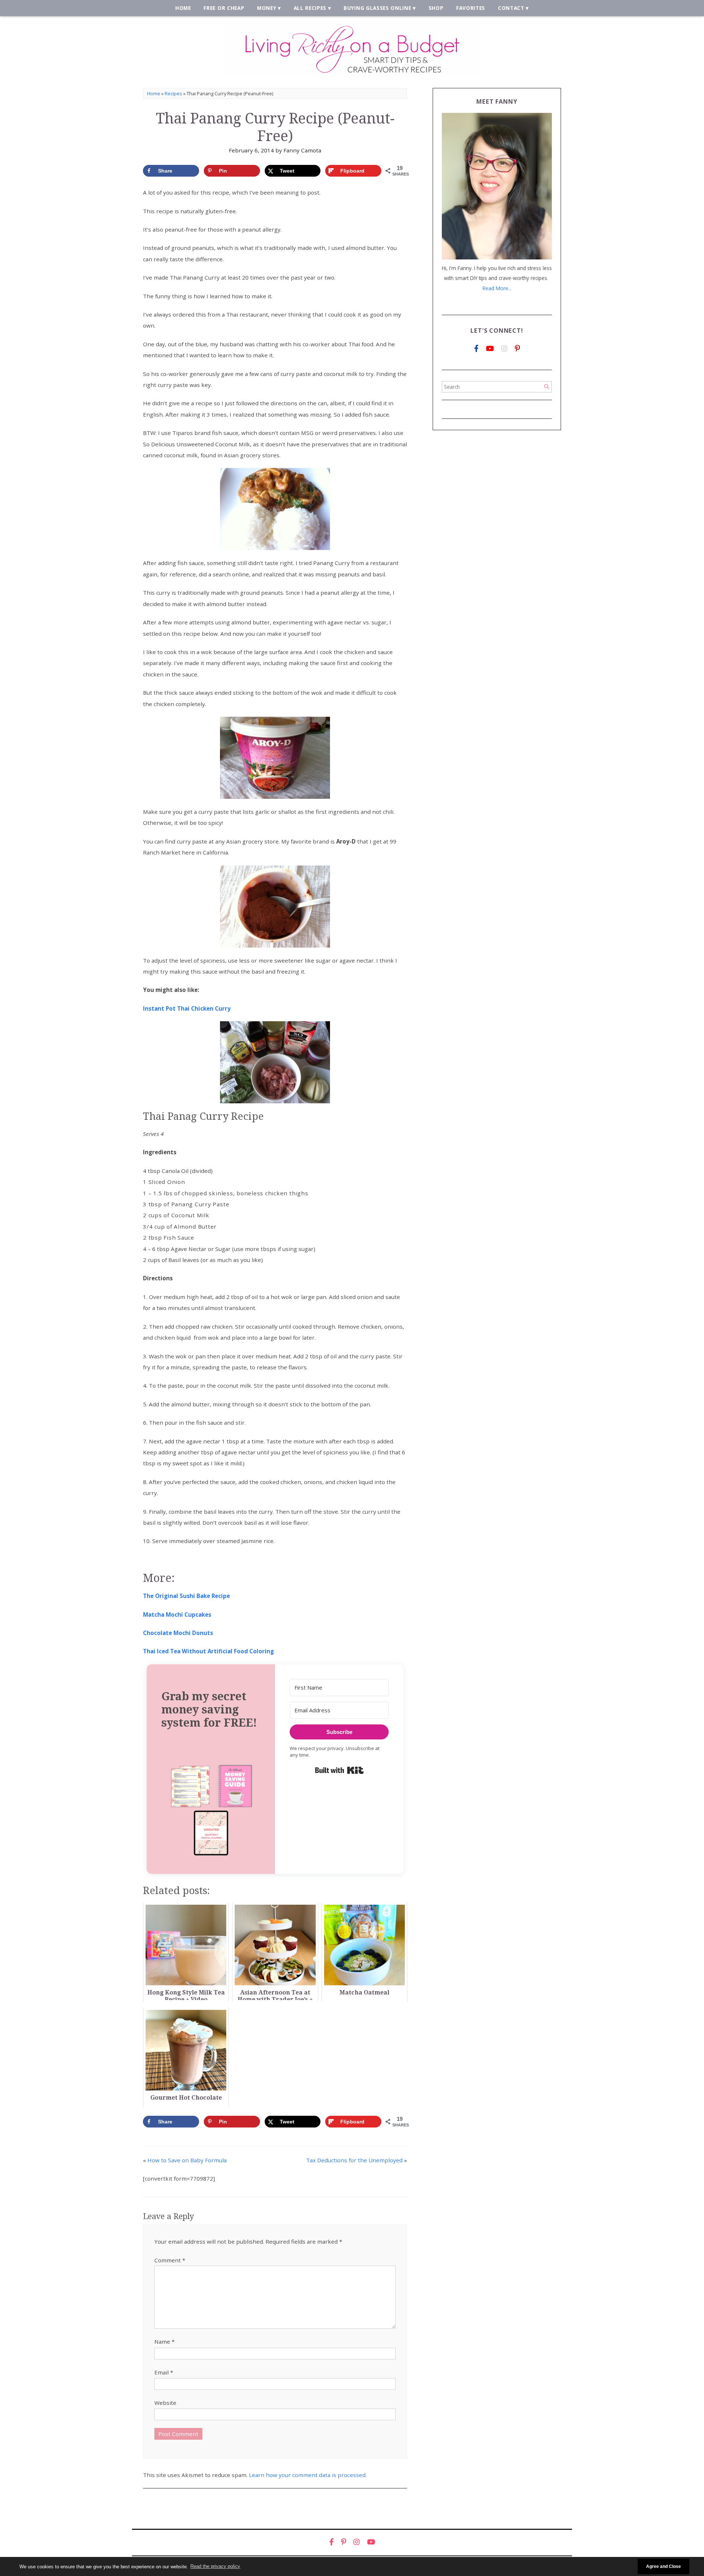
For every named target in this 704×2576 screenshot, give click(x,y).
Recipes (173, 93)
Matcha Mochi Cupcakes (177, 1614)
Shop (436, 8)
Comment (170, 2260)
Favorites (471, 8)
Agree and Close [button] (663, 2566)
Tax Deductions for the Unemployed (354, 2160)
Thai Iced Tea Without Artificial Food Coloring (208, 1651)
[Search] (547, 387)
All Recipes (310, 8)
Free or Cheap (224, 8)
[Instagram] (504, 349)
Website (165, 2403)
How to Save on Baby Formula (187, 2160)
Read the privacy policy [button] (215, 2566)
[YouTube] (490, 349)
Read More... (497, 288)
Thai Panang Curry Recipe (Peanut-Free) (275, 127)
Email (164, 2372)
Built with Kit (339, 1770)
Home (183, 8)
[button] (211, 1809)
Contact (511, 8)
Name (164, 2341)
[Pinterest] (517, 349)
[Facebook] (476, 349)
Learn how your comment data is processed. (308, 2475)
